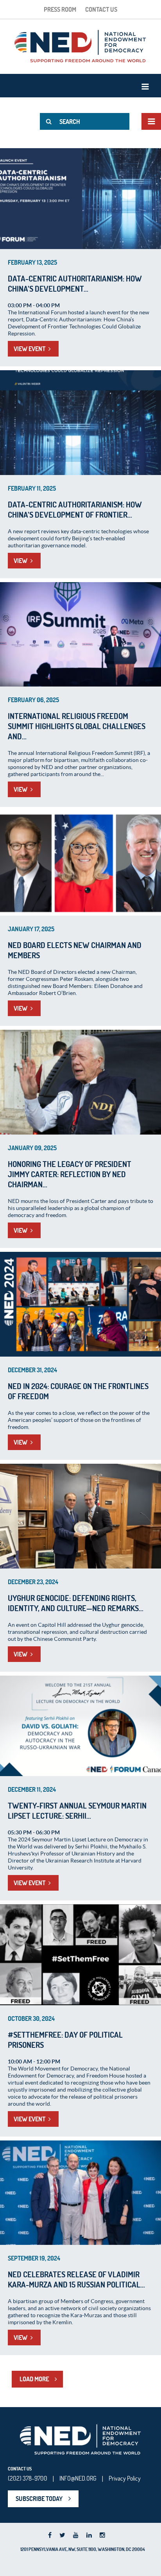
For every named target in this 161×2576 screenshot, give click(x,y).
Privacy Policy (125, 2478)
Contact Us (101, 9)
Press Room (60, 9)
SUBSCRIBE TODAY (39, 2499)
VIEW (21, 561)
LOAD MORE (34, 2379)
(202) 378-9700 (28, 2478)
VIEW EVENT (30, 349)
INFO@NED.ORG (78, 2478)
